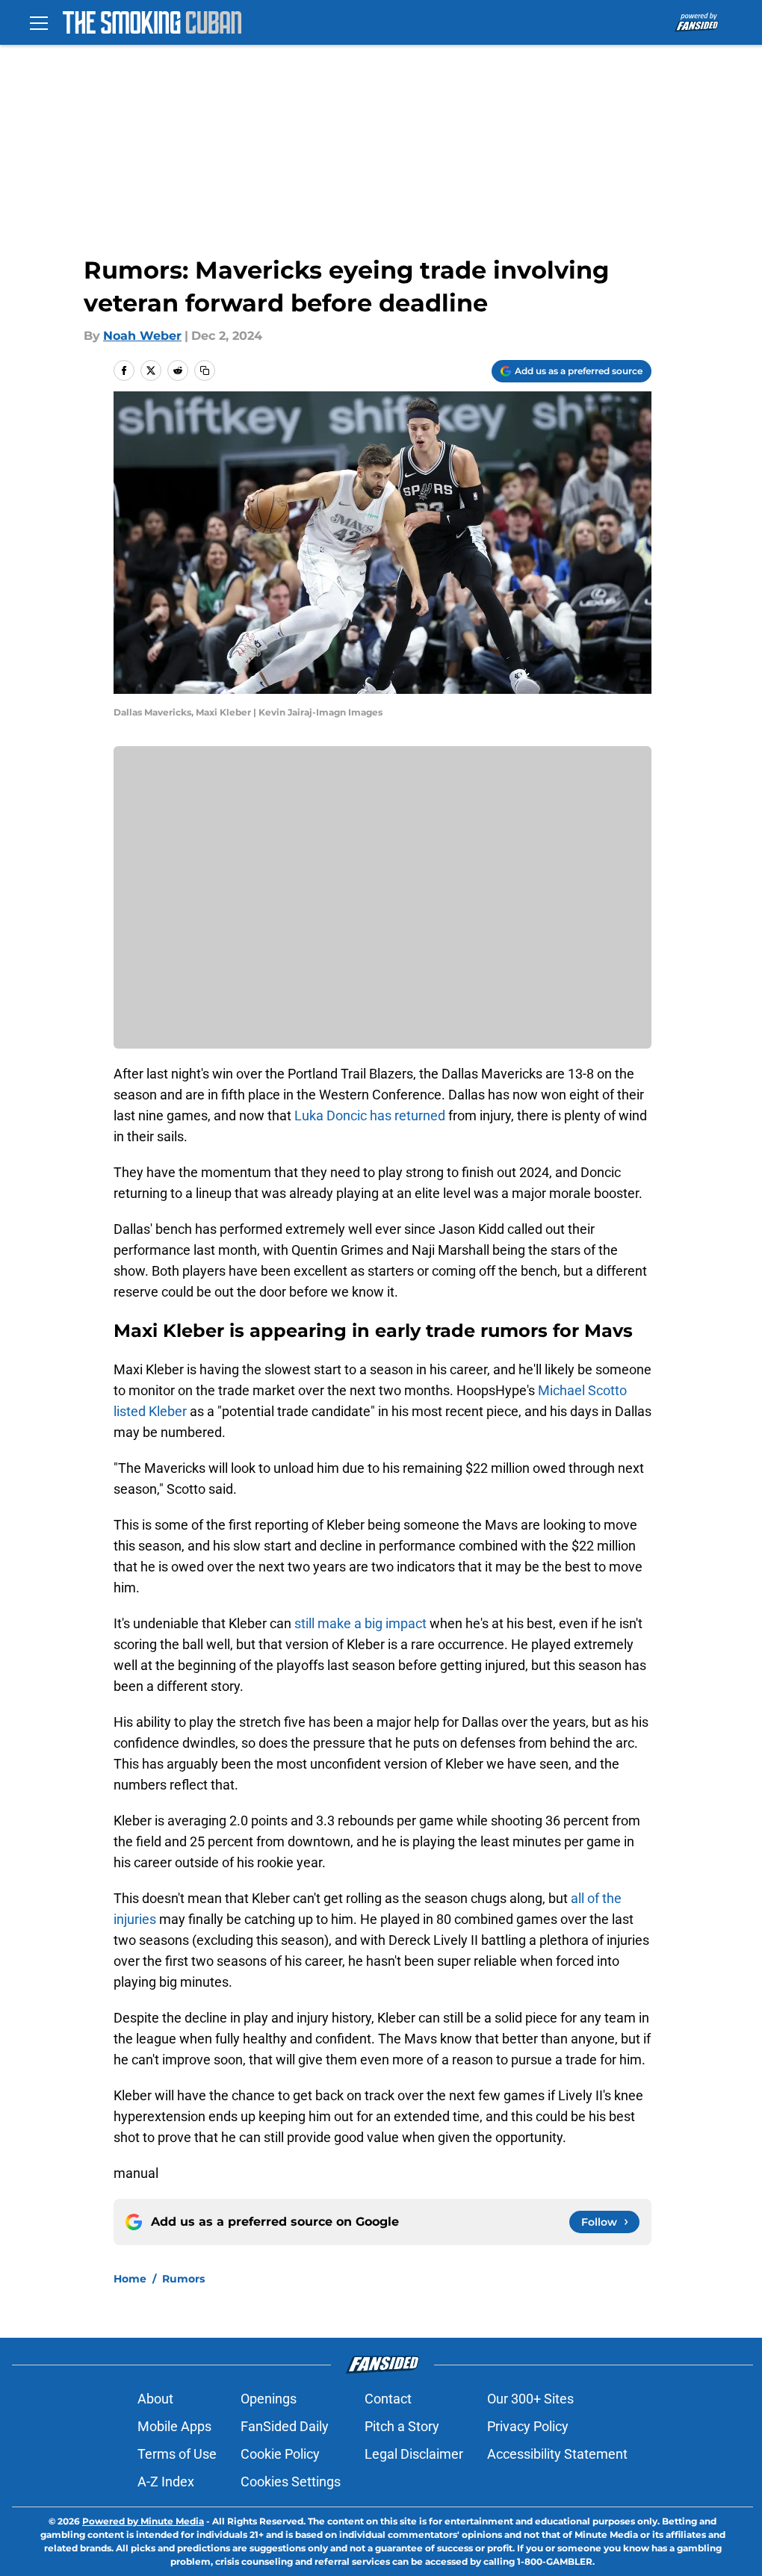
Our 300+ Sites (530, 2399)
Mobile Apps (174, 2426)
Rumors (183, 2279)
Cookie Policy (280, 2454)
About (155, 2399)
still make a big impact (360, 1623)
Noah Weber (142, 336)
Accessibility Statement (557, 2454)
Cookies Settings (291, 2482)
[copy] (205, 370)
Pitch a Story (402, 2426)
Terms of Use (177, 2454)
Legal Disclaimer (414, 2454)
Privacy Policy (528, 2426)
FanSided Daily (285, 2426)
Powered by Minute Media (143, 2521)
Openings (269, 2399)
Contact (388, 2399)
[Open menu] (39, 22)
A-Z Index (166, 2482)
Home (130, 2279)
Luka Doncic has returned (371, 1115)
